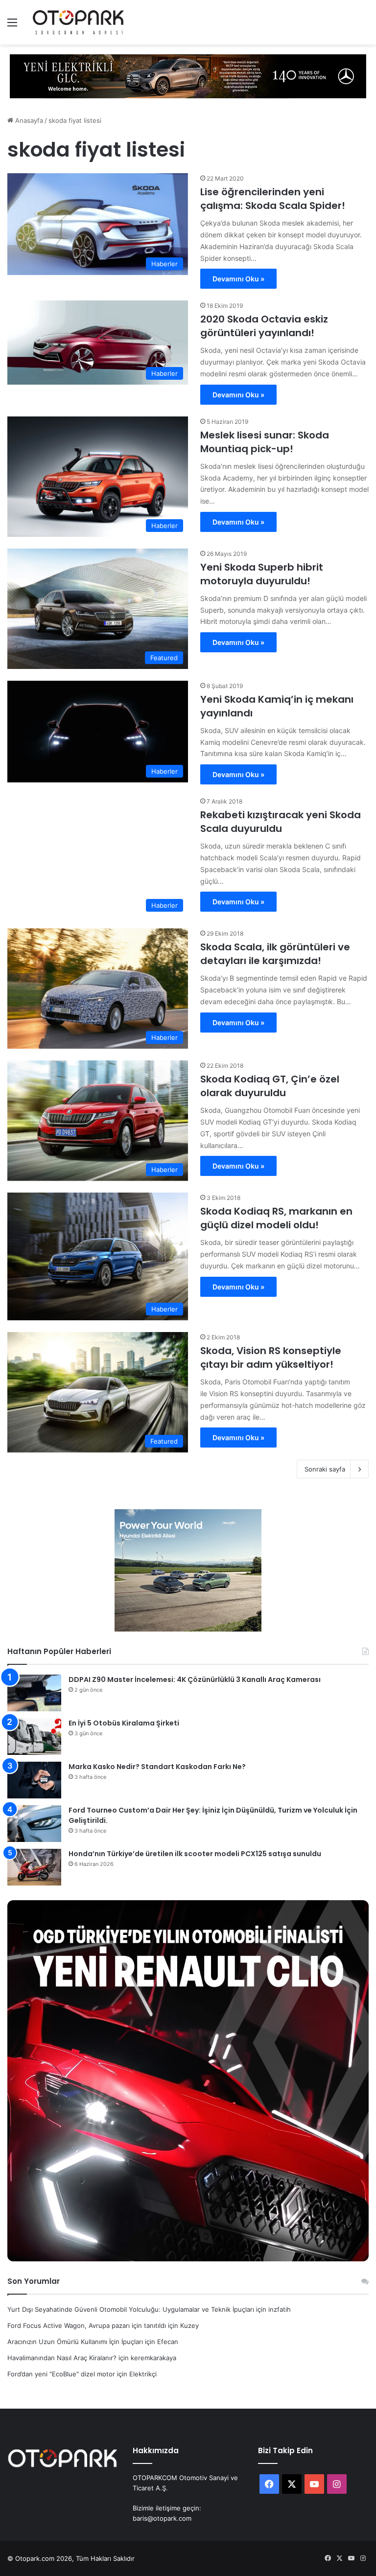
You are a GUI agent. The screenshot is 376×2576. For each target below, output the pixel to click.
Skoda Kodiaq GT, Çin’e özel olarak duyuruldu (270, 1086)
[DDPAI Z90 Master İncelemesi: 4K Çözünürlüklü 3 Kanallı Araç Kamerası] (34, 1693)
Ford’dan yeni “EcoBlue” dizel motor (61, 2374)
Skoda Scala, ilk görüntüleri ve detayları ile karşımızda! (275, 954)
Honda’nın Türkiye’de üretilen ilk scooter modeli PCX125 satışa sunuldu (195, 1854)
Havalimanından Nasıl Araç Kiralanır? (62, 2358)
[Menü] (12, 26)
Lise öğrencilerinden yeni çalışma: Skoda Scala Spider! (273, 199)
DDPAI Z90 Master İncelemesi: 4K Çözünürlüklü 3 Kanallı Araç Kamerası (195, 1679)
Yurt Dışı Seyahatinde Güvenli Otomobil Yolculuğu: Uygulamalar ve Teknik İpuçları (131, 2309)
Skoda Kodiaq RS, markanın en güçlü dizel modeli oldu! (276, 1218)
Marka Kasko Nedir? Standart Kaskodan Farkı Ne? (157, 1767)
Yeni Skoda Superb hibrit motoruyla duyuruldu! (262, 574)
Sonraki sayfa (325, 1469)
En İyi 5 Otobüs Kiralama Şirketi (124, 1723)
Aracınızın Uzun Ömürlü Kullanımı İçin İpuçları (75, 2342)
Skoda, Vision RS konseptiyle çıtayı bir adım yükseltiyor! (271, 1357)
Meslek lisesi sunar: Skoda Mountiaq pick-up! (265, 442)
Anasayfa (28, 120)
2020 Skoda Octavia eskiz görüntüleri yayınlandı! (264, 326)
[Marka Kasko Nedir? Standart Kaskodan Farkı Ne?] (34, 1780)
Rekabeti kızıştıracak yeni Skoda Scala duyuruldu (281, 822)
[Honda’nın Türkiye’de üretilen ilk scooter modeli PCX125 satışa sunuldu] (34, 1867)
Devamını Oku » (238, 279)
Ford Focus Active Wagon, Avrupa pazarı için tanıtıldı (87, 2325)
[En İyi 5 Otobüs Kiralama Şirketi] (34, 1736)
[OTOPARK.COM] (78, 22)
